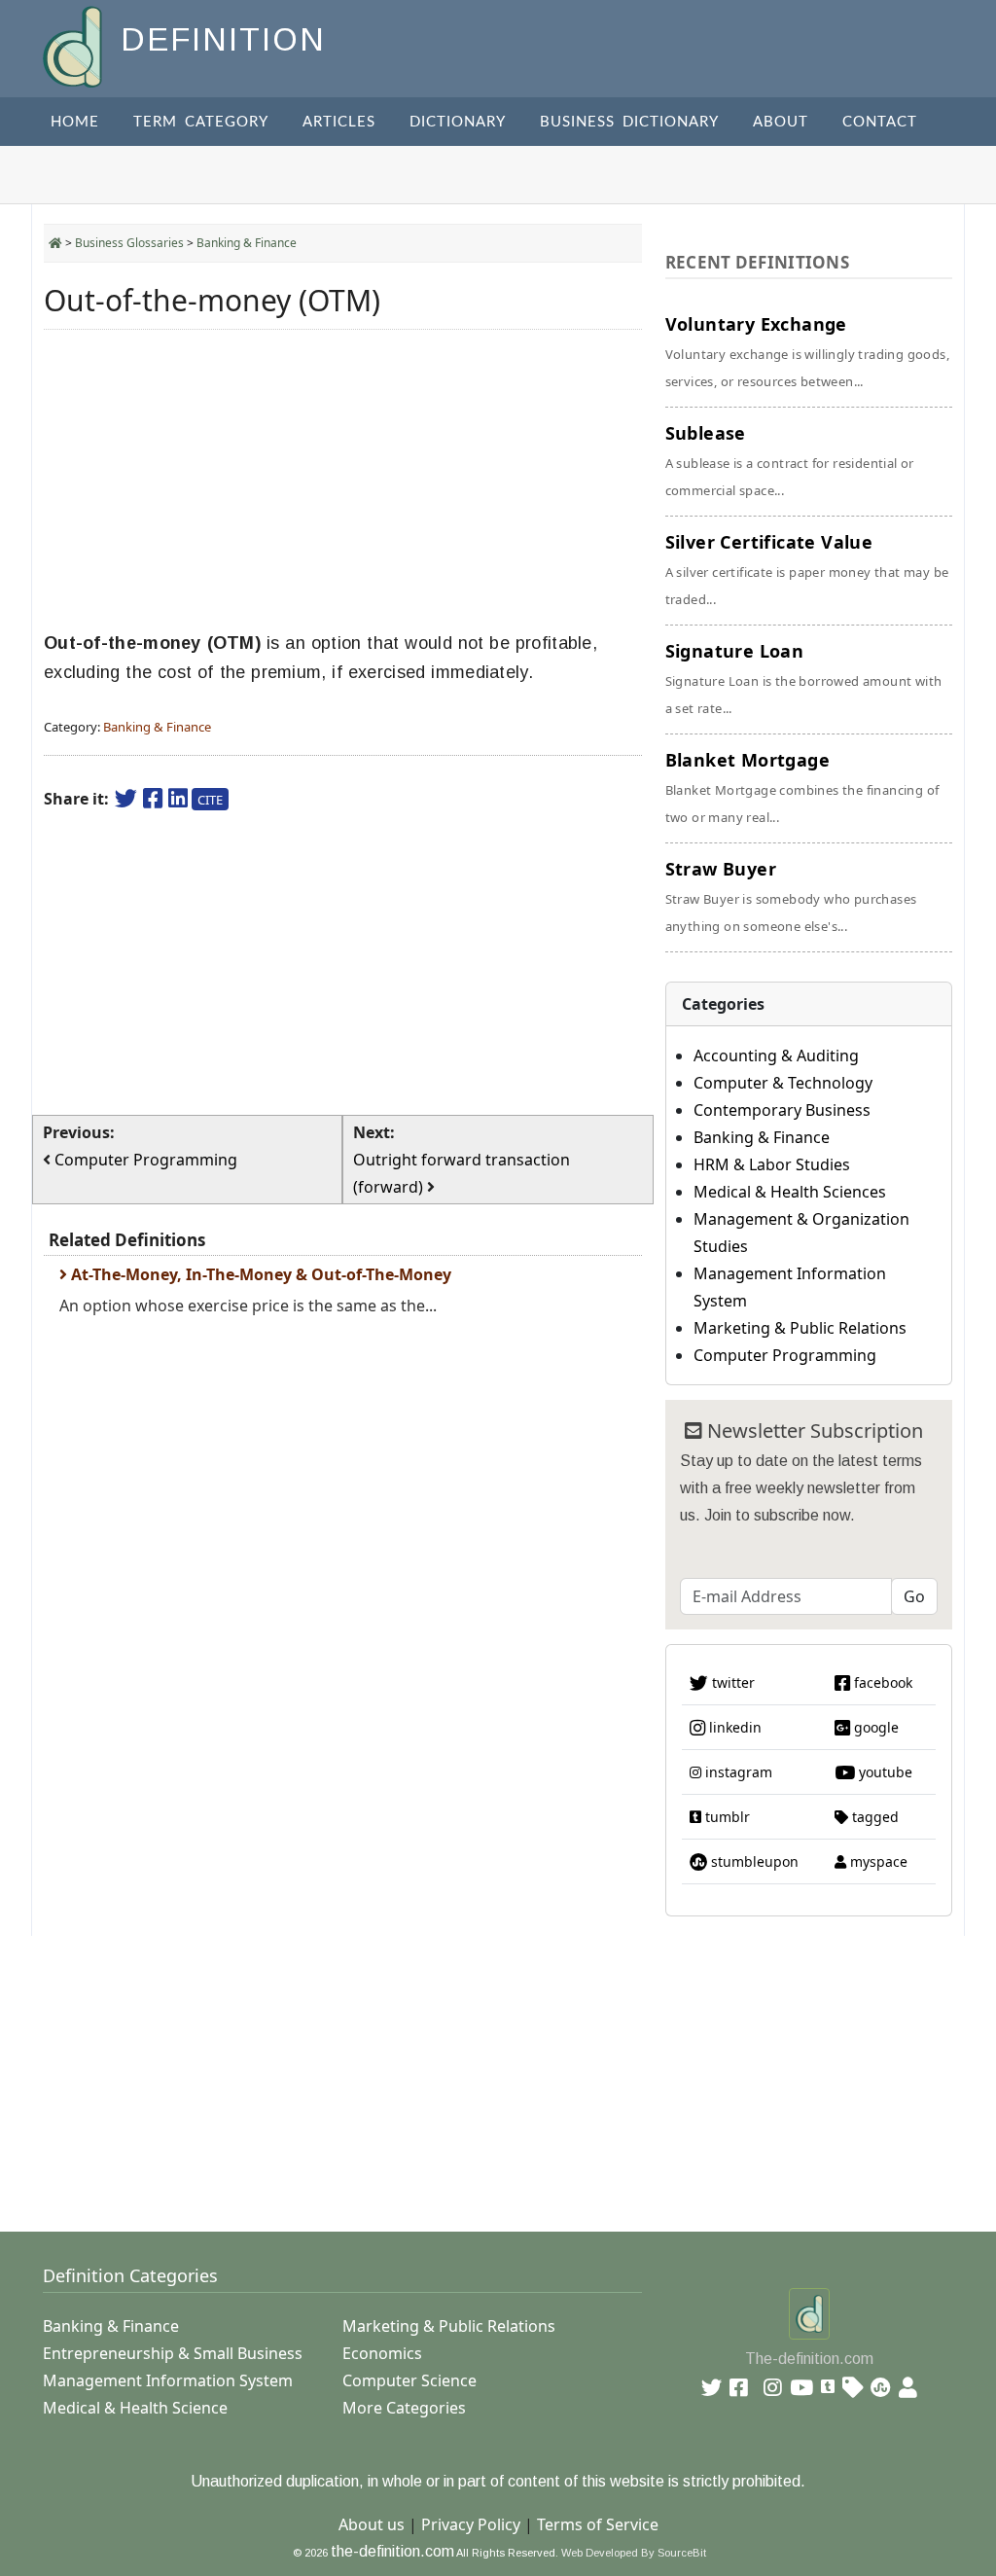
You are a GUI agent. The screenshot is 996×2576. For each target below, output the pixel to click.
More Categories (404, 2408)
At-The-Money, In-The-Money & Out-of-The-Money (259, 1274)
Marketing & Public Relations (800, 1328)
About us (372, 2524)
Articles (339, 122)
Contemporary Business (782, 1110)
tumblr (726, 1817)
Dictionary (458, 122)
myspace (877, 1861)
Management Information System (168, 2380)
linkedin (733, 1727)
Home (75, 122)
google (874, 1727)
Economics (382, 2353)
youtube (884, 1772)
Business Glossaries (129, 243)
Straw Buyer (791, 896)
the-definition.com (392, 2551)
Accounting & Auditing (776, 1055)
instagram (737, 1772)
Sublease (790, 460)
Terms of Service (598, 2524)
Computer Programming (785, 1355)
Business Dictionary (629, 122)
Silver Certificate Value (807, 569)
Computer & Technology (783, 1083)
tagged (873, 1817)
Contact (880, 122)
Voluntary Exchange (807, 351)
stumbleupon (753, 1861)
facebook (881, 1682)
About (781, 122)
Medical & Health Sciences (790, 1192)
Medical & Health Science (135, 2408)
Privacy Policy (471, 2524)
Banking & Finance (247, 243)
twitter (731, 1682)
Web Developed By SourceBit (634, 2553)
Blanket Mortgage (802, 787)
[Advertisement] (343, 481)
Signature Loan (804, 678)
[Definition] (74, 45)
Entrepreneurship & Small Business (173, 2353)
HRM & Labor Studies (772, 1164)
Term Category (201, 122)
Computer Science (409, 2380)
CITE (210, 800)
